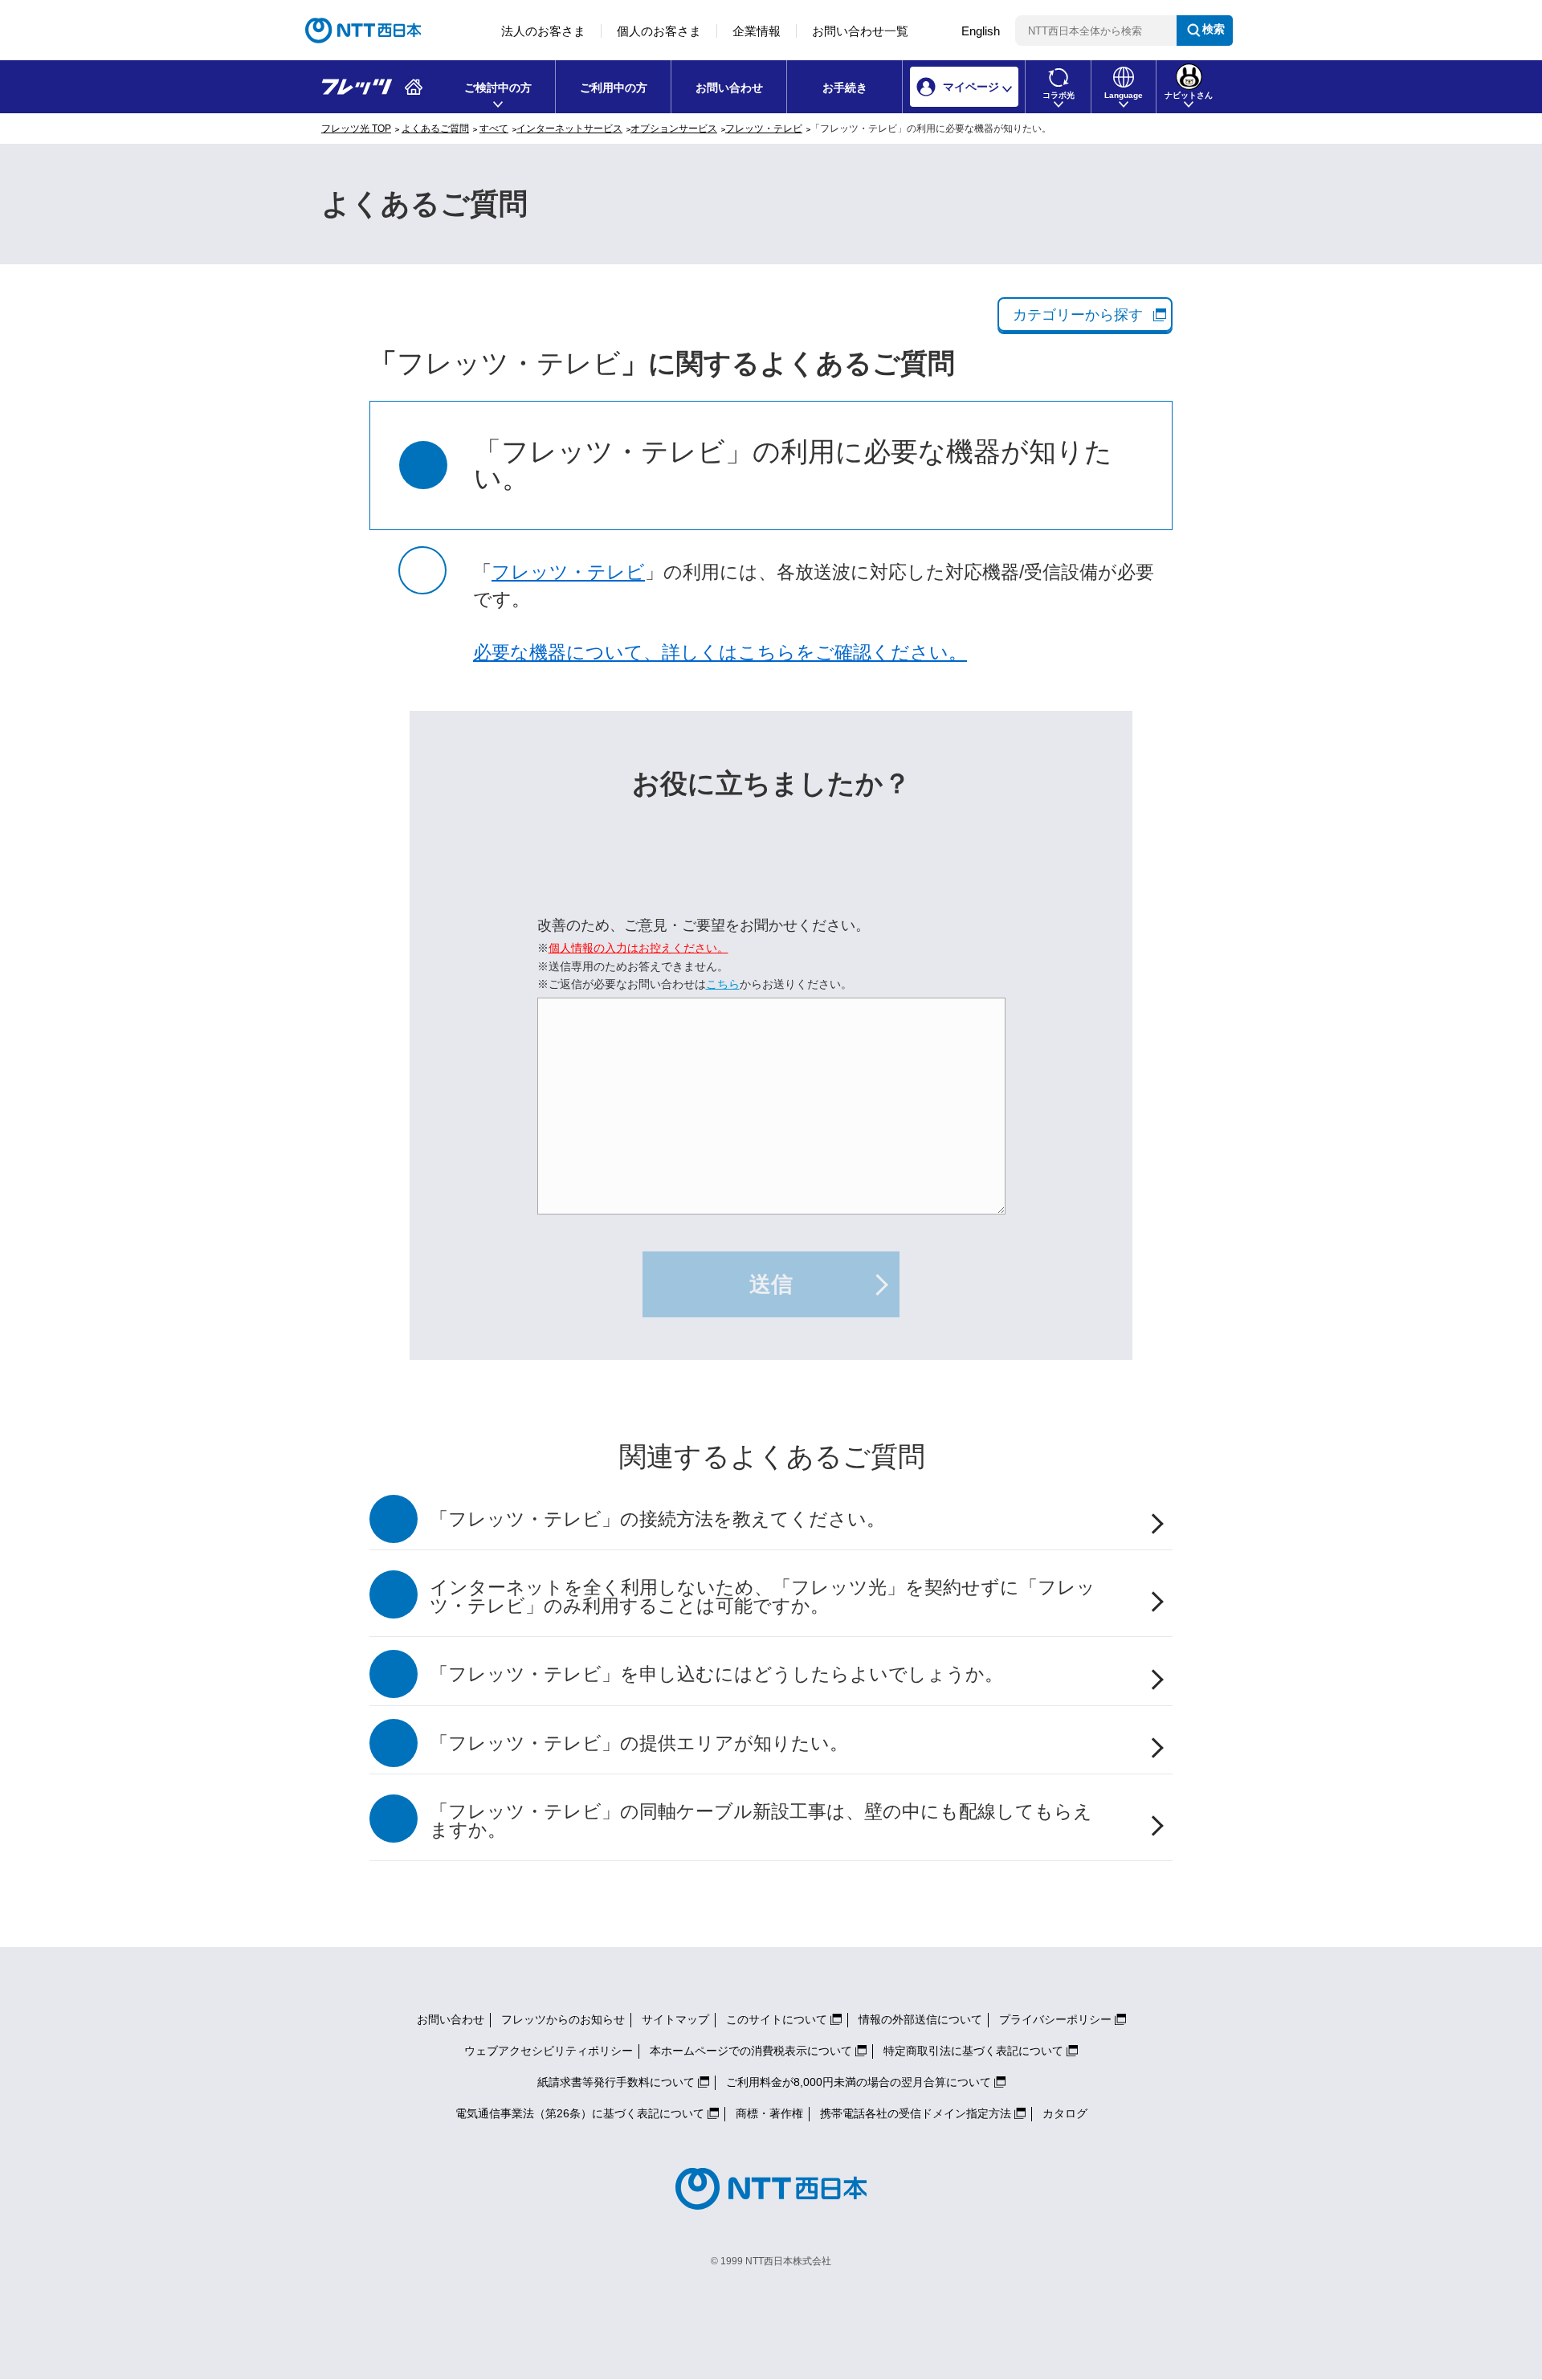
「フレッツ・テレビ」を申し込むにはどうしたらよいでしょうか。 (716, 1674)
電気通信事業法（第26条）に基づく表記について (580, 2113)
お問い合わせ (729, 88)
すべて (494, 129)
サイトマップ (675, 2019)
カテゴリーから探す (1078, 315)
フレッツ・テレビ (764, 129)
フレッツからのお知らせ (563, 2019)
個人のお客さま (659, 31)
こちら (723, 984)
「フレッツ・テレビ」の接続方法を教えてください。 (657, 1519)
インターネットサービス (569, 129)
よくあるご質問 (435, 129)
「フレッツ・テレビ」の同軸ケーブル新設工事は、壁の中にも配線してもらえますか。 (761, 1821)
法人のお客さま (543, 31)
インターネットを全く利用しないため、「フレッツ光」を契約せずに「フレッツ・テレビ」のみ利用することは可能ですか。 (763, 1597)
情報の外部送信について (920, 2019)
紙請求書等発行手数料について (616, 2082)
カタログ (1065, 2113)
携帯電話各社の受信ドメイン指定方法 (916, 2113)
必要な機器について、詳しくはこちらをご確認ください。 (720, 653)
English (981, 31)
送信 (771, 1284)
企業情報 (757, 31)
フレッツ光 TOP (356, 129)
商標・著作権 (769, 2113)
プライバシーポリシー (1055, 2019)
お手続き (845, 88)
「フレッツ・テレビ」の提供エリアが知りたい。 (639, 1743)
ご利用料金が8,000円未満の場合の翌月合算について (859, 2082)
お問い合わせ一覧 (860, 31)
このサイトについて (777, 2019)
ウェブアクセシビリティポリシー (549, 2051)
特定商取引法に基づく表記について (973, 2051)
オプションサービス (674, 129)
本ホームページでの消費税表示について (751, 2051)
